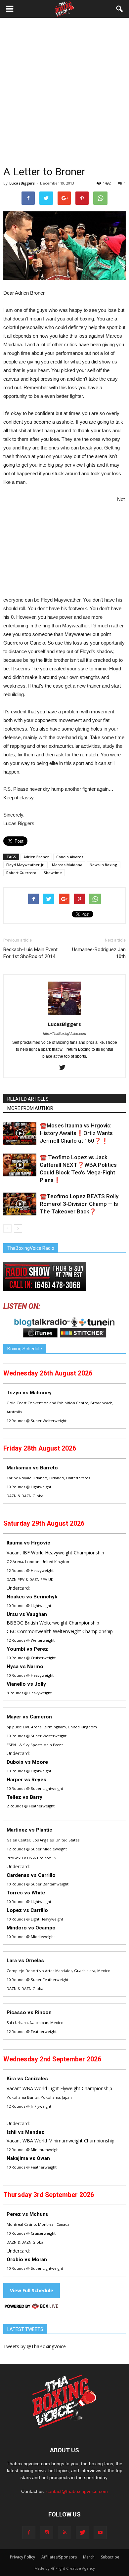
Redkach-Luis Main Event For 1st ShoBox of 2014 (30, 953)
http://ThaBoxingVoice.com (64, 1034)
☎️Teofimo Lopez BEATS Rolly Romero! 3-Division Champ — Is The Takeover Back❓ (79, 1204)
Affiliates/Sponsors (59, 2557)
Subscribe (110, 2557)
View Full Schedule (32, 2290)
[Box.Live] (31, 2307)
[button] (120, 9)
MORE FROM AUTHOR (30, 1108)
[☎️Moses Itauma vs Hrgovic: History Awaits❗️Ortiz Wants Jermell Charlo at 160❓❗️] (20, 1133)
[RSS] (64, 2533)
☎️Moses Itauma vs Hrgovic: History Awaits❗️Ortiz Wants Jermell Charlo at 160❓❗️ (76, 1133)
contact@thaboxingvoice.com (77, 2491)
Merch (89, 2557)
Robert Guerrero (21, 873)
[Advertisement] (64, 97)
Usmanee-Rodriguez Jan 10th (99, 953)
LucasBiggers (22, 183)
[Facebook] (29, 2533)
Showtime (53, 873)
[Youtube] (100, 2533)
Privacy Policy (22, 2557)
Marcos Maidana (67, 865)
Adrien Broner (36, 857)
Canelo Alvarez (70, 857)
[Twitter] (65, 1068)
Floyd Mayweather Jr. (25, 865)
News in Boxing (104, 865)
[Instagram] (47, 2533)
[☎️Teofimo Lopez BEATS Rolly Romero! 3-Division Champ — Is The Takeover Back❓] (20, 1204)
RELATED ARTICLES (28, 1099)
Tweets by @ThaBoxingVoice (35, 2346)
